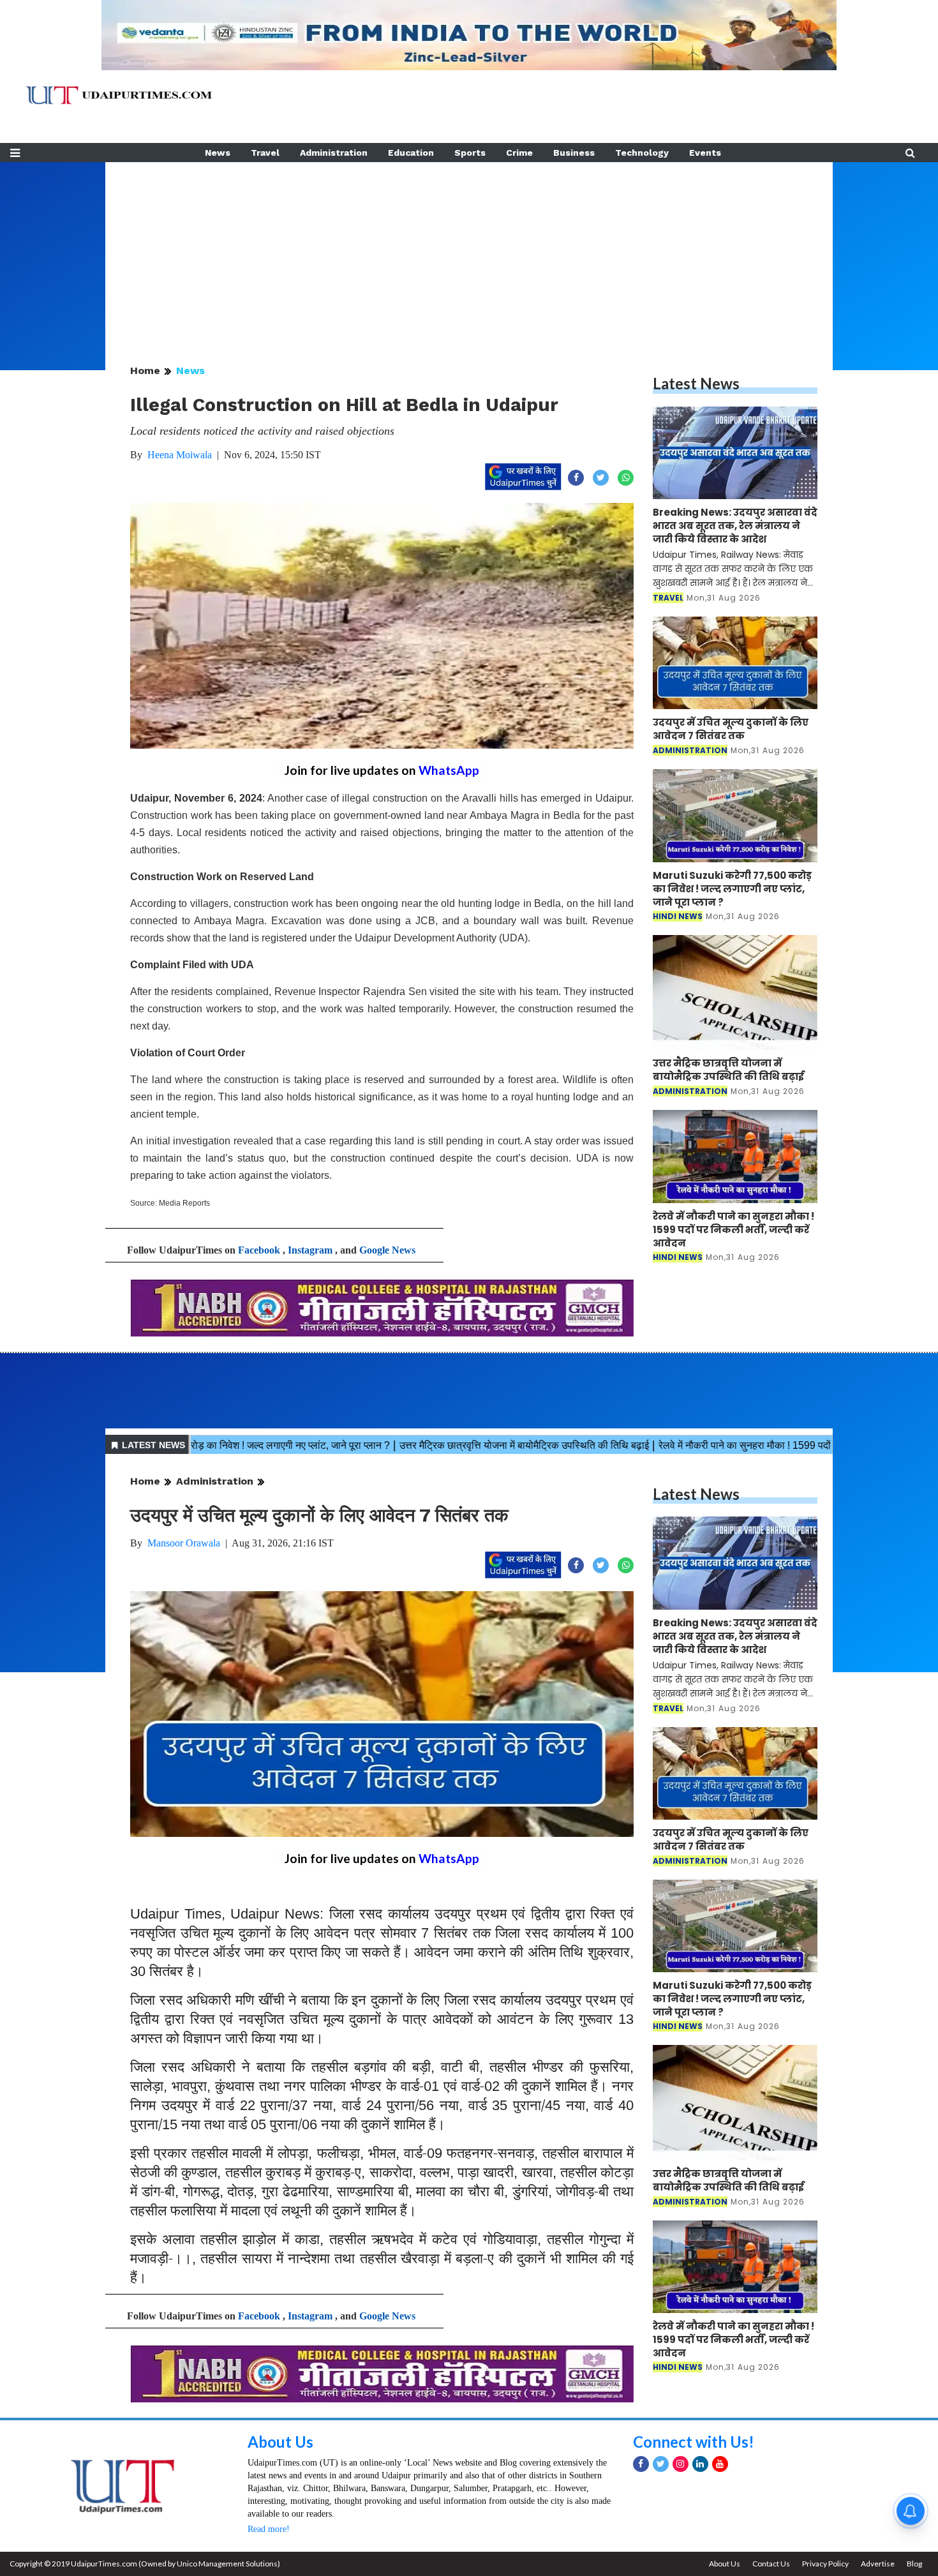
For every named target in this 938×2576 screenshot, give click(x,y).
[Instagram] (681, 2464)
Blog (914, 2564)
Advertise (878, 2564)
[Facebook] (641, 2464)
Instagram (310, 1250)
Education (411, 153)
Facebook (259, 1250)
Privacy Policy (825, 2564)
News (218, 153)
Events (705, 153)
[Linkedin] (700, 2464)
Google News (387, 1250)
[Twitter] (661, 2464)
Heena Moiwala (180, 455)
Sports (470, 153)
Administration (334, 153)
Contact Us (771, 2564)
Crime (519, 153)
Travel (265, 153)
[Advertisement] (469, 251)
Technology (642, 153)
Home (145, 371)
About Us (280, 2442)
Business (574, 153)
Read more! (269, 2529)
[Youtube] (720, 2464)
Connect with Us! (694, 2442)
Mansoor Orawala (184, 1543)
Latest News (696, 383)
